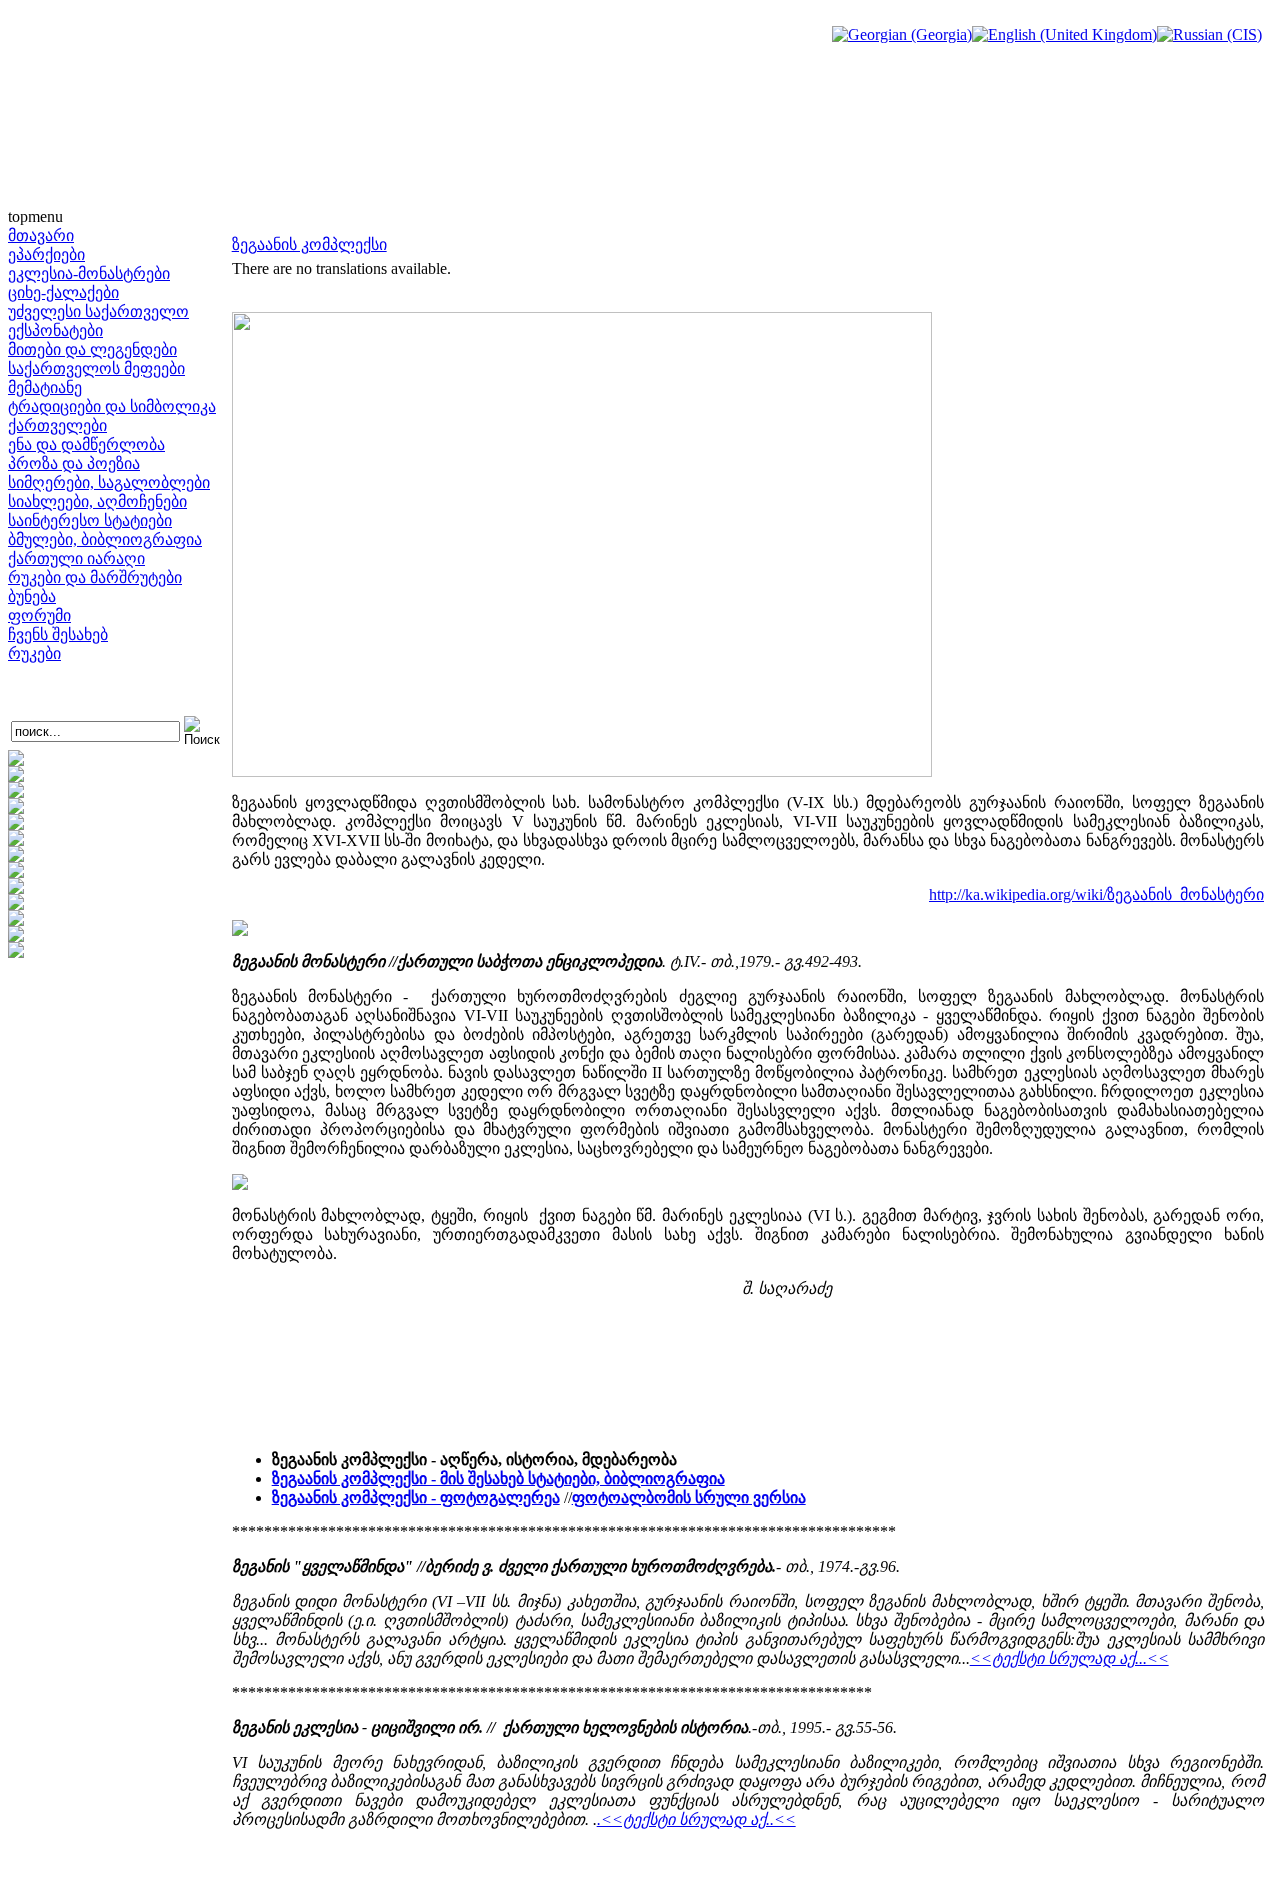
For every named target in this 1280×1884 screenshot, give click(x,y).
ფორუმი (39, 615)
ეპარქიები (46, 254)
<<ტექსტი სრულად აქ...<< (1069, 1658)
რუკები (34, 653)
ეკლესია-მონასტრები (89, 273)
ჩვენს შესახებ (58, 634)
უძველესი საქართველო (98, 311)
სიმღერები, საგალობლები (109, 482)
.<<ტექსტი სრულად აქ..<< (696, 1819)
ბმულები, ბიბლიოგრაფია (105, 539)
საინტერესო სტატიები (90, 520)
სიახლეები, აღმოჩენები (97, 501)
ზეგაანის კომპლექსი (309, 244)
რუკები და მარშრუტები (95, 577)
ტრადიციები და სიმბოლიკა (112, 406)
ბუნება (32, 596)
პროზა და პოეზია (74, 463)
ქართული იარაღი (76, 558)
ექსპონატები (55, 330)
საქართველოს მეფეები (96, 368)
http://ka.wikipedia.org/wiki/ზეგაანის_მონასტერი (1096, 894)
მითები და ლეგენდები (92, 349)
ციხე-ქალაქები (63, 292)
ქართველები (57, 425)
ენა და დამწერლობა (86, 444)
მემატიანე (45, 387)
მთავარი (41, 235)
